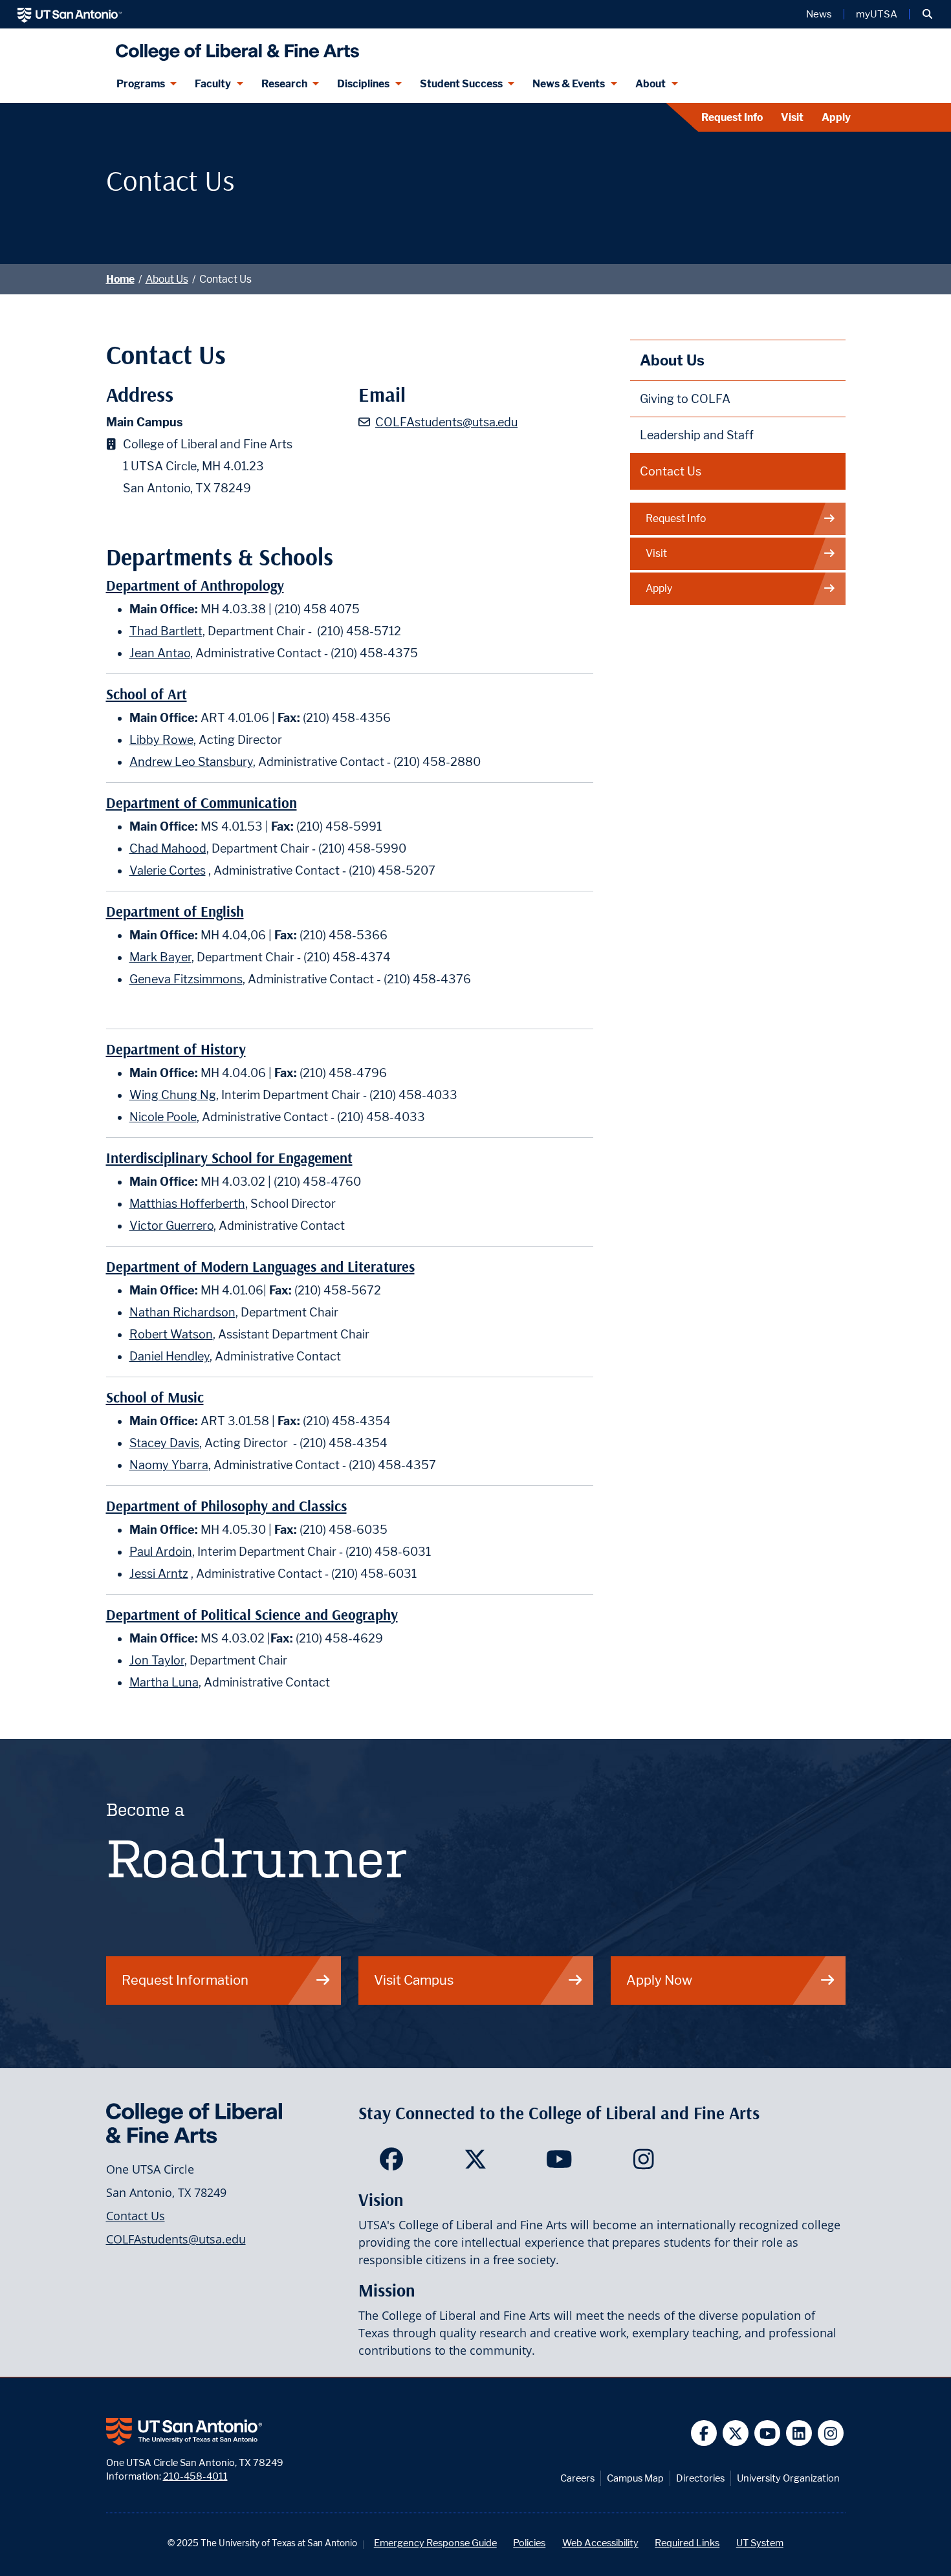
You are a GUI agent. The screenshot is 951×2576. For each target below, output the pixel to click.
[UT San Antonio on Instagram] (831, 2433)
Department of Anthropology (195, 586)
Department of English (175, 912)
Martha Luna (164, 1682)
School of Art (147, 694)
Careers (577, 2478)
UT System (760, 2543)
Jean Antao (160, 653)
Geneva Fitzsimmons (186, 979)
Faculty (213, 84)
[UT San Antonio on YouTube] (768, 2433)
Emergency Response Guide (435, 2543)
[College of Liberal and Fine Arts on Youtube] (559, 2163)
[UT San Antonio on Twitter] (736, 2433)
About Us (167, 279)
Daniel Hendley (169, 1356)
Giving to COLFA (685, 399)
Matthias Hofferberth (187, 1204)
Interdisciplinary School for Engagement (229, 1158)
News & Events (569, 84)
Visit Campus (414, 1980)
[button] (927, 14)
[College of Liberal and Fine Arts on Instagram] (643, 2163)
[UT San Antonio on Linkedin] (799, 2433)
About (650, 84)
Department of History (176, 1050)
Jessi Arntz (159, 1574)
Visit (792, 117)
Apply (836, 117)
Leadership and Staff (697, 435)
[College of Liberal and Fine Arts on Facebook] (391, 2163)
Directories (700, 2478)
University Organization (788, 2478)
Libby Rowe (161, 740)
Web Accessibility (600, 2543)
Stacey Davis (164, 1443)
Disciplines (363, 84)
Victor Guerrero (171, 1226)
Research (284, 84)
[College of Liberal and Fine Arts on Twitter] (475, 2163)
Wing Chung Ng (173, 1095)
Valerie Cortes (168, 870)
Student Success (461, 84)
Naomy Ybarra (169, 1465)
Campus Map (635, 2478)
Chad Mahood (168, 848)
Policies (529, 2543)
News (819, 14)
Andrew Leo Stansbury (191, 762)
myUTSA (877, 14)
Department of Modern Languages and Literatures (260, 1267)
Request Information (185, 1980)
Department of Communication (202, 803)
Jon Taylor (157, 1660)
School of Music (155, 1398)
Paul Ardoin (161, 1552)
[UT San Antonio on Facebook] (704, 2433)
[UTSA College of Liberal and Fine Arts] (235, 47)
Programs (141, 84)
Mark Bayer (160, 957)
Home (120, 279)
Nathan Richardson (182, 1312)
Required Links (687, 2543)
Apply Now (659, 1980)
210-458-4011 (195, 2476)
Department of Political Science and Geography (252, 1615)
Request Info (732, 117)
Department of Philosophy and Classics (226, 1506)
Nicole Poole (163, 1117)
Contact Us (671, 471)
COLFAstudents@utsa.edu (446, 422)
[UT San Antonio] (70, 14)
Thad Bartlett (166, 631)
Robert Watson (171, 1334)
